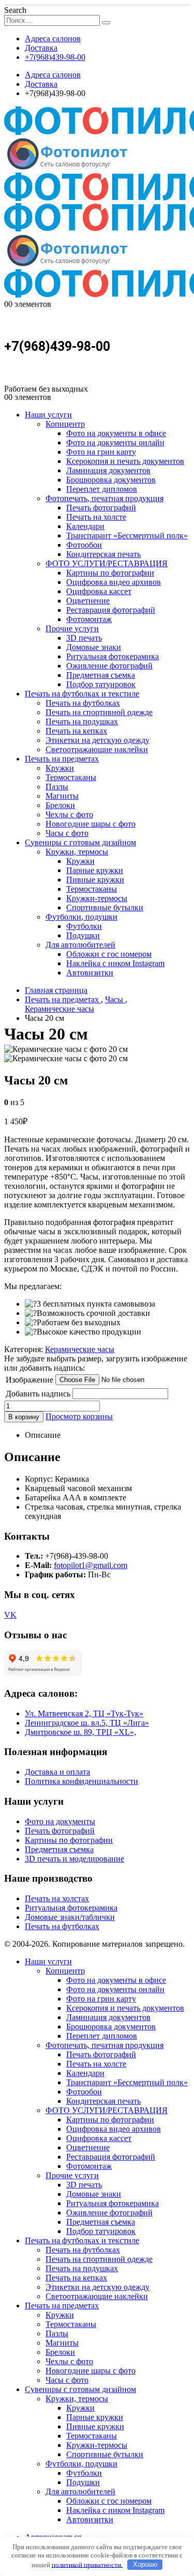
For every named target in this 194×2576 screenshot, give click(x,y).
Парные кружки (95, 870)
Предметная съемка (101, 675)
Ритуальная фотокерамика (113, 656)
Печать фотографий (101, 508)
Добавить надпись (38, 1394)
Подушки (83, 935)
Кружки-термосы (97, 898)
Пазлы (57, 787)
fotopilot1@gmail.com (91, 1565)
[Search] (106, 23)
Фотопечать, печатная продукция (105, 498)
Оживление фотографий (109, 666)
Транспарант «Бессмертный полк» (127, 536)
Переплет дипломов (102, 489)
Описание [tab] (43, 1435)
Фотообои (84, 545)
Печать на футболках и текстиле (82, 694)
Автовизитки (90, 973)
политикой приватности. (87, 2564)
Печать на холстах (57, 1898)
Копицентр (65, 424)
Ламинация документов (108, 470)
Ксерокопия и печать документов (125, 461)
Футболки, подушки (81, 917)
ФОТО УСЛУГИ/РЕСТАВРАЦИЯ (107, 563)
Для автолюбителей (80, 945)
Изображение (29, 1380)
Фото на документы (60, 1821)
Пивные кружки (95, 880)
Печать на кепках (76, 731)
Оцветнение (88, 601)
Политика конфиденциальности (81, 1781)
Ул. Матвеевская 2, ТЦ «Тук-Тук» (84, 1713)
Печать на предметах (62, 759)
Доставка (41, 48)
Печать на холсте (96, 517)
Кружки (60, 768)
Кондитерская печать (103, 554)
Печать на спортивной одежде (99, 712)
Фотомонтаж (89, 619)
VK (10, 1615)
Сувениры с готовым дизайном (80, 842)
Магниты (62, 796)
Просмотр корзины (79, 1416)
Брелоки (60, 805)
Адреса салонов (53, 38)
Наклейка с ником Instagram (115, 963)
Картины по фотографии (110, 573)
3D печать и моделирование (74, 1859)
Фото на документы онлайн (115, 443)
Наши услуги (48, 415)
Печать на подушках (82, 721)
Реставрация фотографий (111, 610)
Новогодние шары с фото (91, 824)
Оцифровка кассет (99, 591)
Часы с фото (67, 833)
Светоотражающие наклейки (97, 749)
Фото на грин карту (101, 452)
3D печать (84, 638)
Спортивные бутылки (105, 907)
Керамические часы (80, 1349)
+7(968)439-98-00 (55, 57)
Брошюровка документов (111, 480)
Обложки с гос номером (109, 954)
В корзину (24, 1417)
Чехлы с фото (69, 814)
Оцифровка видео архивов (114, 582)
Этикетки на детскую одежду (98, 740)
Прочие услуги (72, 629)
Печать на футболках (83, 703)
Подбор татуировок (101, 684)
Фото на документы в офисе (116, 433)
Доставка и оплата (57, 1772)
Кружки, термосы (77, 852)
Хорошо (145, 2564)
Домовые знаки (94, 647)
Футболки (84, 926)
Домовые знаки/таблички (70, 1917)
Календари (85, 526)
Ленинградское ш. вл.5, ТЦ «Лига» (87, 1723)
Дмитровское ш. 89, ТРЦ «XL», (80, 1732)
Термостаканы (71, 777)
